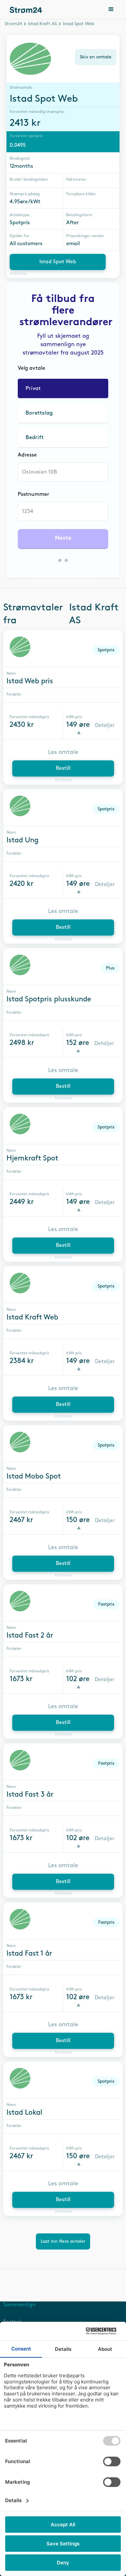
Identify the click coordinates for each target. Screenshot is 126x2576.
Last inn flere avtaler (63, 2241)
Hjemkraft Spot (32, 1158)
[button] (111, 10)
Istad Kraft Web (32, 1318)
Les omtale (63, 752)
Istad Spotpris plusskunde (49, 999)
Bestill (63, 768)
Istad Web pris (30, 681)
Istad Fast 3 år (30, 1795)
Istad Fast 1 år (29, 1954)
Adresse (27, 455)
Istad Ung (22, 840)
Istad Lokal (24, 2113)
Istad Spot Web (58, 262)
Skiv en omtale (96, 57)
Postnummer (33, 494)
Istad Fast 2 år (30, 1636)
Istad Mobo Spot (34, 1477)
